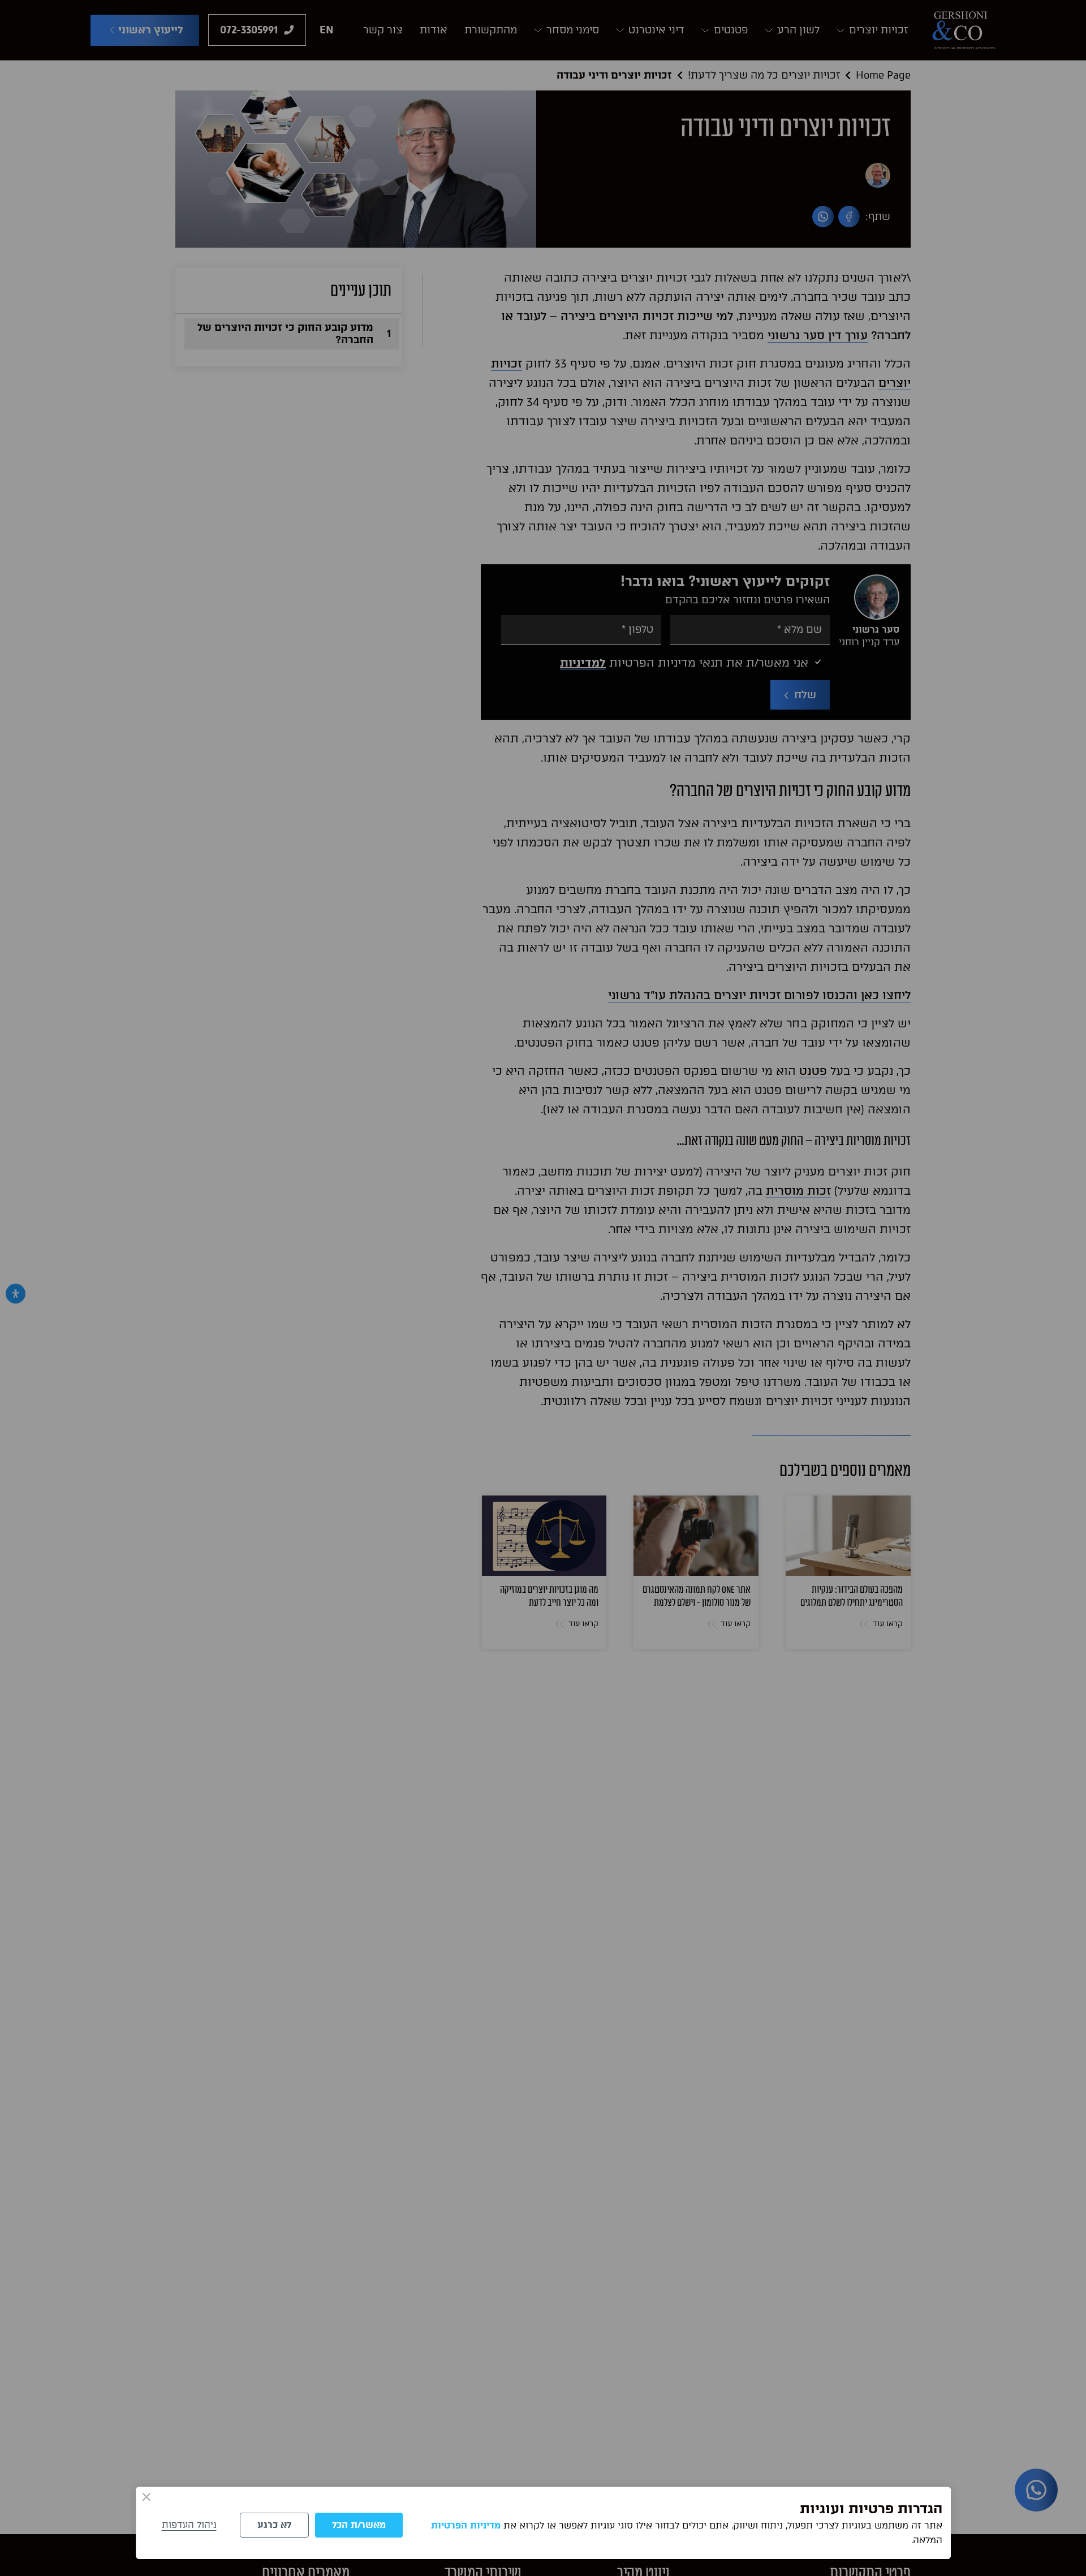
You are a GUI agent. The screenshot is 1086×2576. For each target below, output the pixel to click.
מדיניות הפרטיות (466, 2525)
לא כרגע (274, 2525)
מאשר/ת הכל (359, 2525)
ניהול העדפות (189, 2525)
